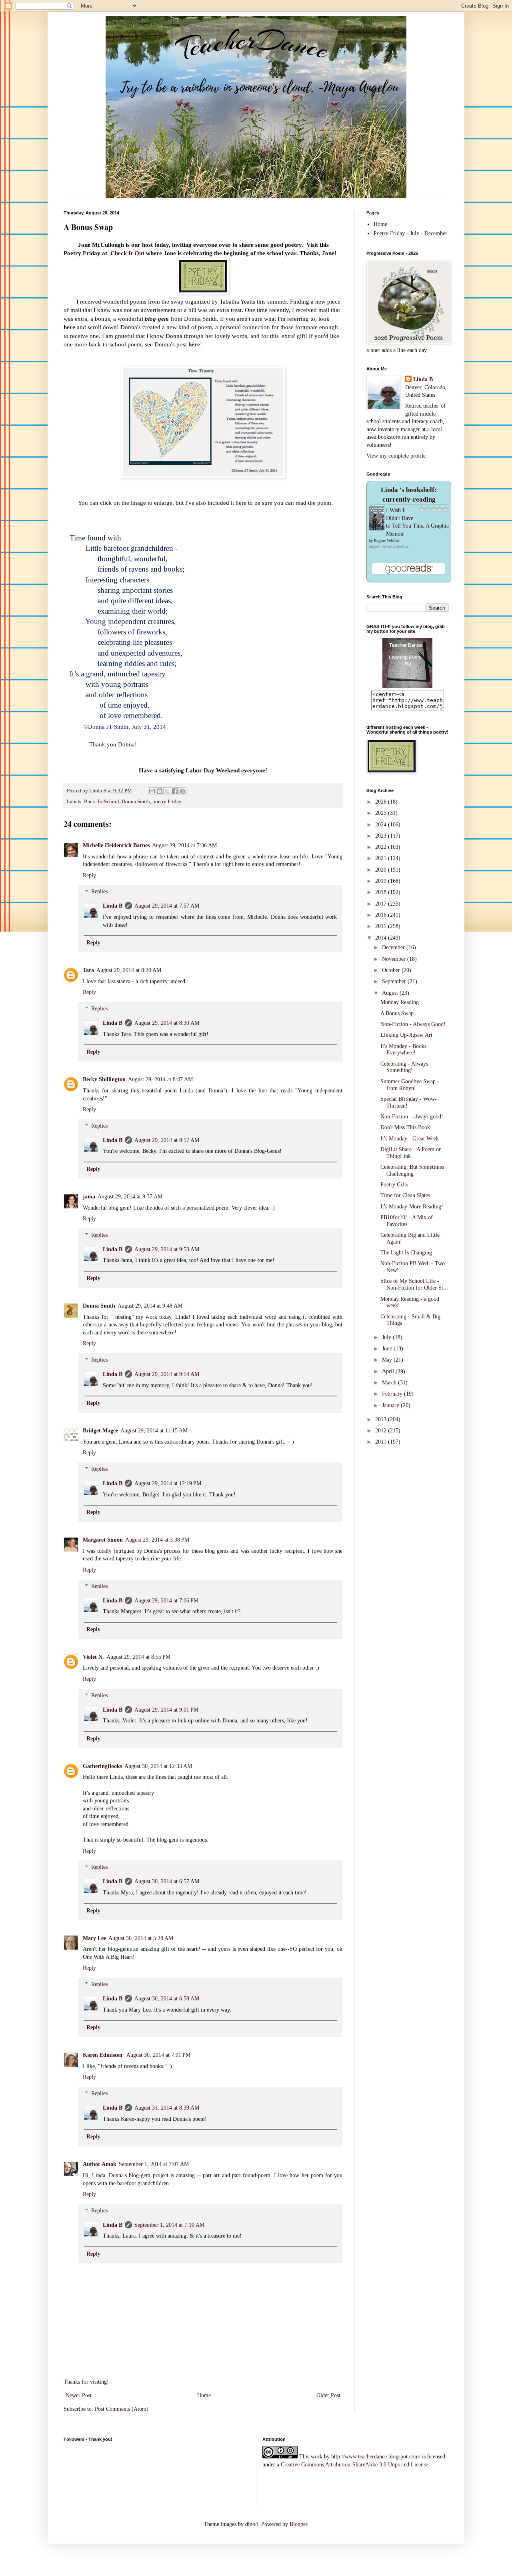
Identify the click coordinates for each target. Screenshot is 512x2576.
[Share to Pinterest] (182, 791)
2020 (382, 870)
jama (89, 1197)
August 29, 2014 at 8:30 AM (167, 1023)
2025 (382, 813)
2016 (382, 915)
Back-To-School (102, 802)
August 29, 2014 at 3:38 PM (157, 1540)
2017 (382, 904)
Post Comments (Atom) (122, 2409)
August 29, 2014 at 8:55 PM (138, 1657)
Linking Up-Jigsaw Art (406, 1035)
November (395, 959)
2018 (382, 892)
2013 (382, 1419)
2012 (382, 1431)
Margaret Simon (103, 1540)
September (395, 981)
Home (204, 2395)
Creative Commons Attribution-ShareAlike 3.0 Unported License (354, 2465)
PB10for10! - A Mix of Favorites (407, 1221)
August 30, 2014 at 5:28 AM (141, 1938)
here (69, 327)
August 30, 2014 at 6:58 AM (167, 1999)
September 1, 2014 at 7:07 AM (154, 2164)
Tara (88, 970)
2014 (382, 938)
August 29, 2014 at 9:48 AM (150, 1306)
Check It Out (127, 253)
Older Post (328, 2395)
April (389, 1371)
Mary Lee (94, 1938)
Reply (89, 875)
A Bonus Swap (397, 1013)
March (390, 1383)
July (387, 1337)
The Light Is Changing (406, 1253)
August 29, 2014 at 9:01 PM (166, 1710)
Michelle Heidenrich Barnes (116, 845)
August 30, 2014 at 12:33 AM (158, 1766)
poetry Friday (167, 802)
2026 (382, 802)
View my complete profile (396, 456)
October (392, 970)
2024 (382, 825)
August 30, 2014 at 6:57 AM (167, 1881)
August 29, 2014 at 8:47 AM (160, 1079)
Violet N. (93, 1657)
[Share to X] (167, 791)
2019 (382, 881)
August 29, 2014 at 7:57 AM (167, 906)
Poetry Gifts (394, 1185)
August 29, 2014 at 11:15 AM (154, 1431)
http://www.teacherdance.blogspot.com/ (376, 2457)
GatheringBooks (102, 1766)
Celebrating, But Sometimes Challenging (412, 1170)
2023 (382, 836)
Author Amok (100, 2164)
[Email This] (152, 791)
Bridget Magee (100, 1431)
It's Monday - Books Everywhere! (403, 1050)
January (391, 1405)
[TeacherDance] (407, 686)
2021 (382, 858)
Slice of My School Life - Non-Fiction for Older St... (414, 1284)
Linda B (113, 906)
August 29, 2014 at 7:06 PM (166, 1601)
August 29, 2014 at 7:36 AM (184, 845)
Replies (99, 892)
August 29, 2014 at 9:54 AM (167, 1374)
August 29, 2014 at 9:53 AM (167, 1249)
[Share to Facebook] (175, 791)
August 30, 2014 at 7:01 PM (158, 2055)
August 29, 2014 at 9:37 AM (130, 1197)
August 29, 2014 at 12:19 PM (168, 1483)
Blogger (298, 2524)
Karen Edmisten (103, 2055)
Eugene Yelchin (386, 541)
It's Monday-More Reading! (412, 1207)
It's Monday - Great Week (410, 1139)
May (388, 1360)
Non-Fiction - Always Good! (413, 1024)
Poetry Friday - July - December (410, 233)
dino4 (252, 2524)
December (394, 947)
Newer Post (79, 2395)
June (388, 1349)
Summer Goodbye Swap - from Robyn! (410, 1085)
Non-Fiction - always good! (412, 1117)
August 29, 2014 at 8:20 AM (129, 970)
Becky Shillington (104, 1079)
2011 (382, 1442)
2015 (382, 926)
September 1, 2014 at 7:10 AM (169, 2225)
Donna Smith (136, 802)
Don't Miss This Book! (406, 1127)
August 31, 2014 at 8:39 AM (167, 2108)
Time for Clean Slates (405, 1195)
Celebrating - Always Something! (404, 1067)
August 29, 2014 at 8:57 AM (167, 1140)
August (391, 993)
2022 (382, 847)
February (393, 1394)
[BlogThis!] (160, 791)
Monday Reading (400, 1002)
